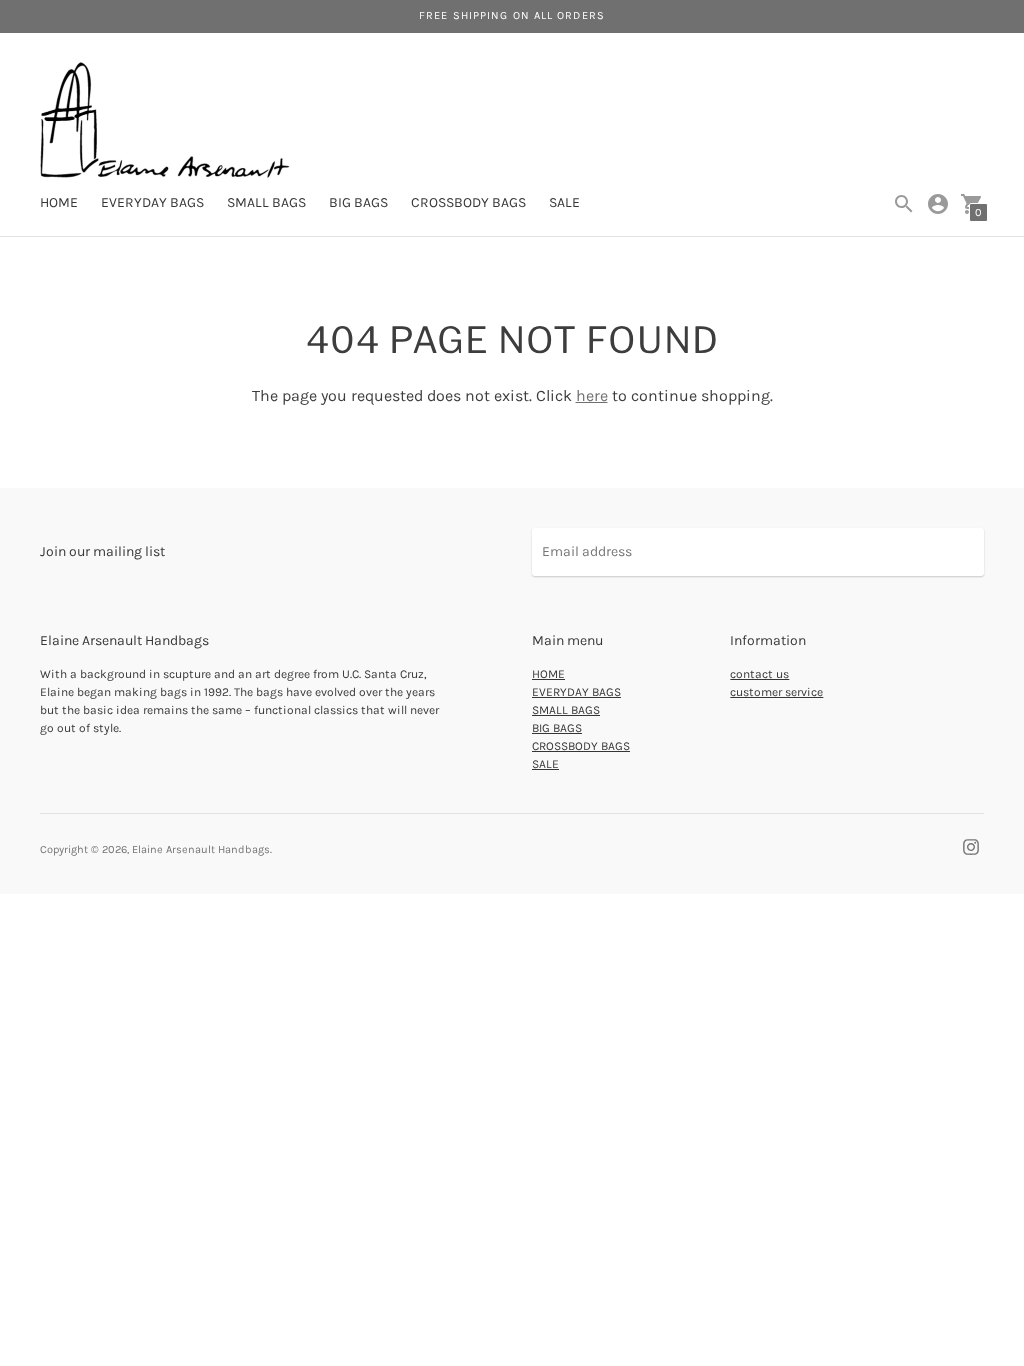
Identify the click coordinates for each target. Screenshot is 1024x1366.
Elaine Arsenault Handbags (201, 849)
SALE (564, 202)
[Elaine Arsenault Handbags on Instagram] (971, 846)
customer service (776, 692)
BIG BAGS (358, 202)
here (592, 395)
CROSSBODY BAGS (468, 202)
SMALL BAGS (266, 202)
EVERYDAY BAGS (152, 202)
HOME (59, 202)
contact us (759, 674)
